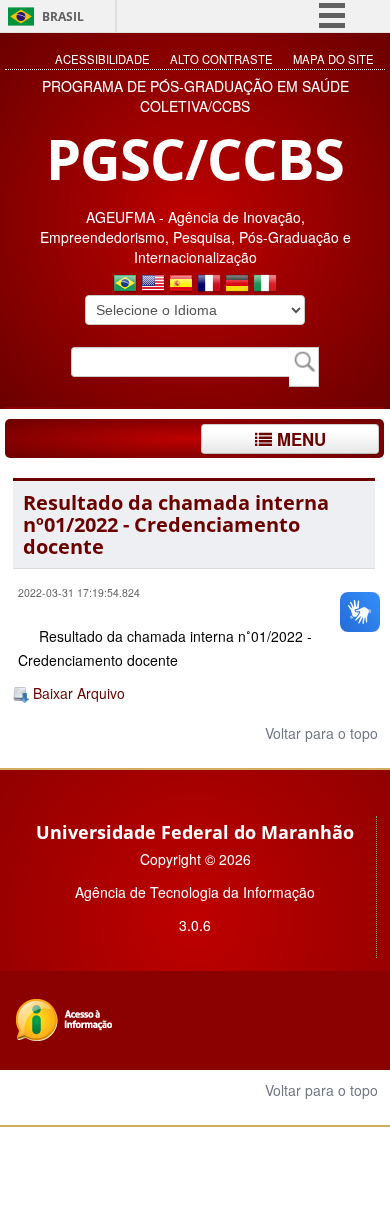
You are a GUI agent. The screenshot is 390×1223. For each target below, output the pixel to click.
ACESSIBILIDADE (102, 59)
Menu (299, 439)
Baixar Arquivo (77, 693)
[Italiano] (265, 285)
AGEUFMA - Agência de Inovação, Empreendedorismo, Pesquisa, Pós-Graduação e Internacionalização (195, 237)
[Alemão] (237, 285)
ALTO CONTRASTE (221, 59)
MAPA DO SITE (333, 59)
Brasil (63, 16)
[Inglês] (153, 285)
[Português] (125, 285)
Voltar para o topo (319, 733)
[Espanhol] (181, 285)
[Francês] (209, 285)
